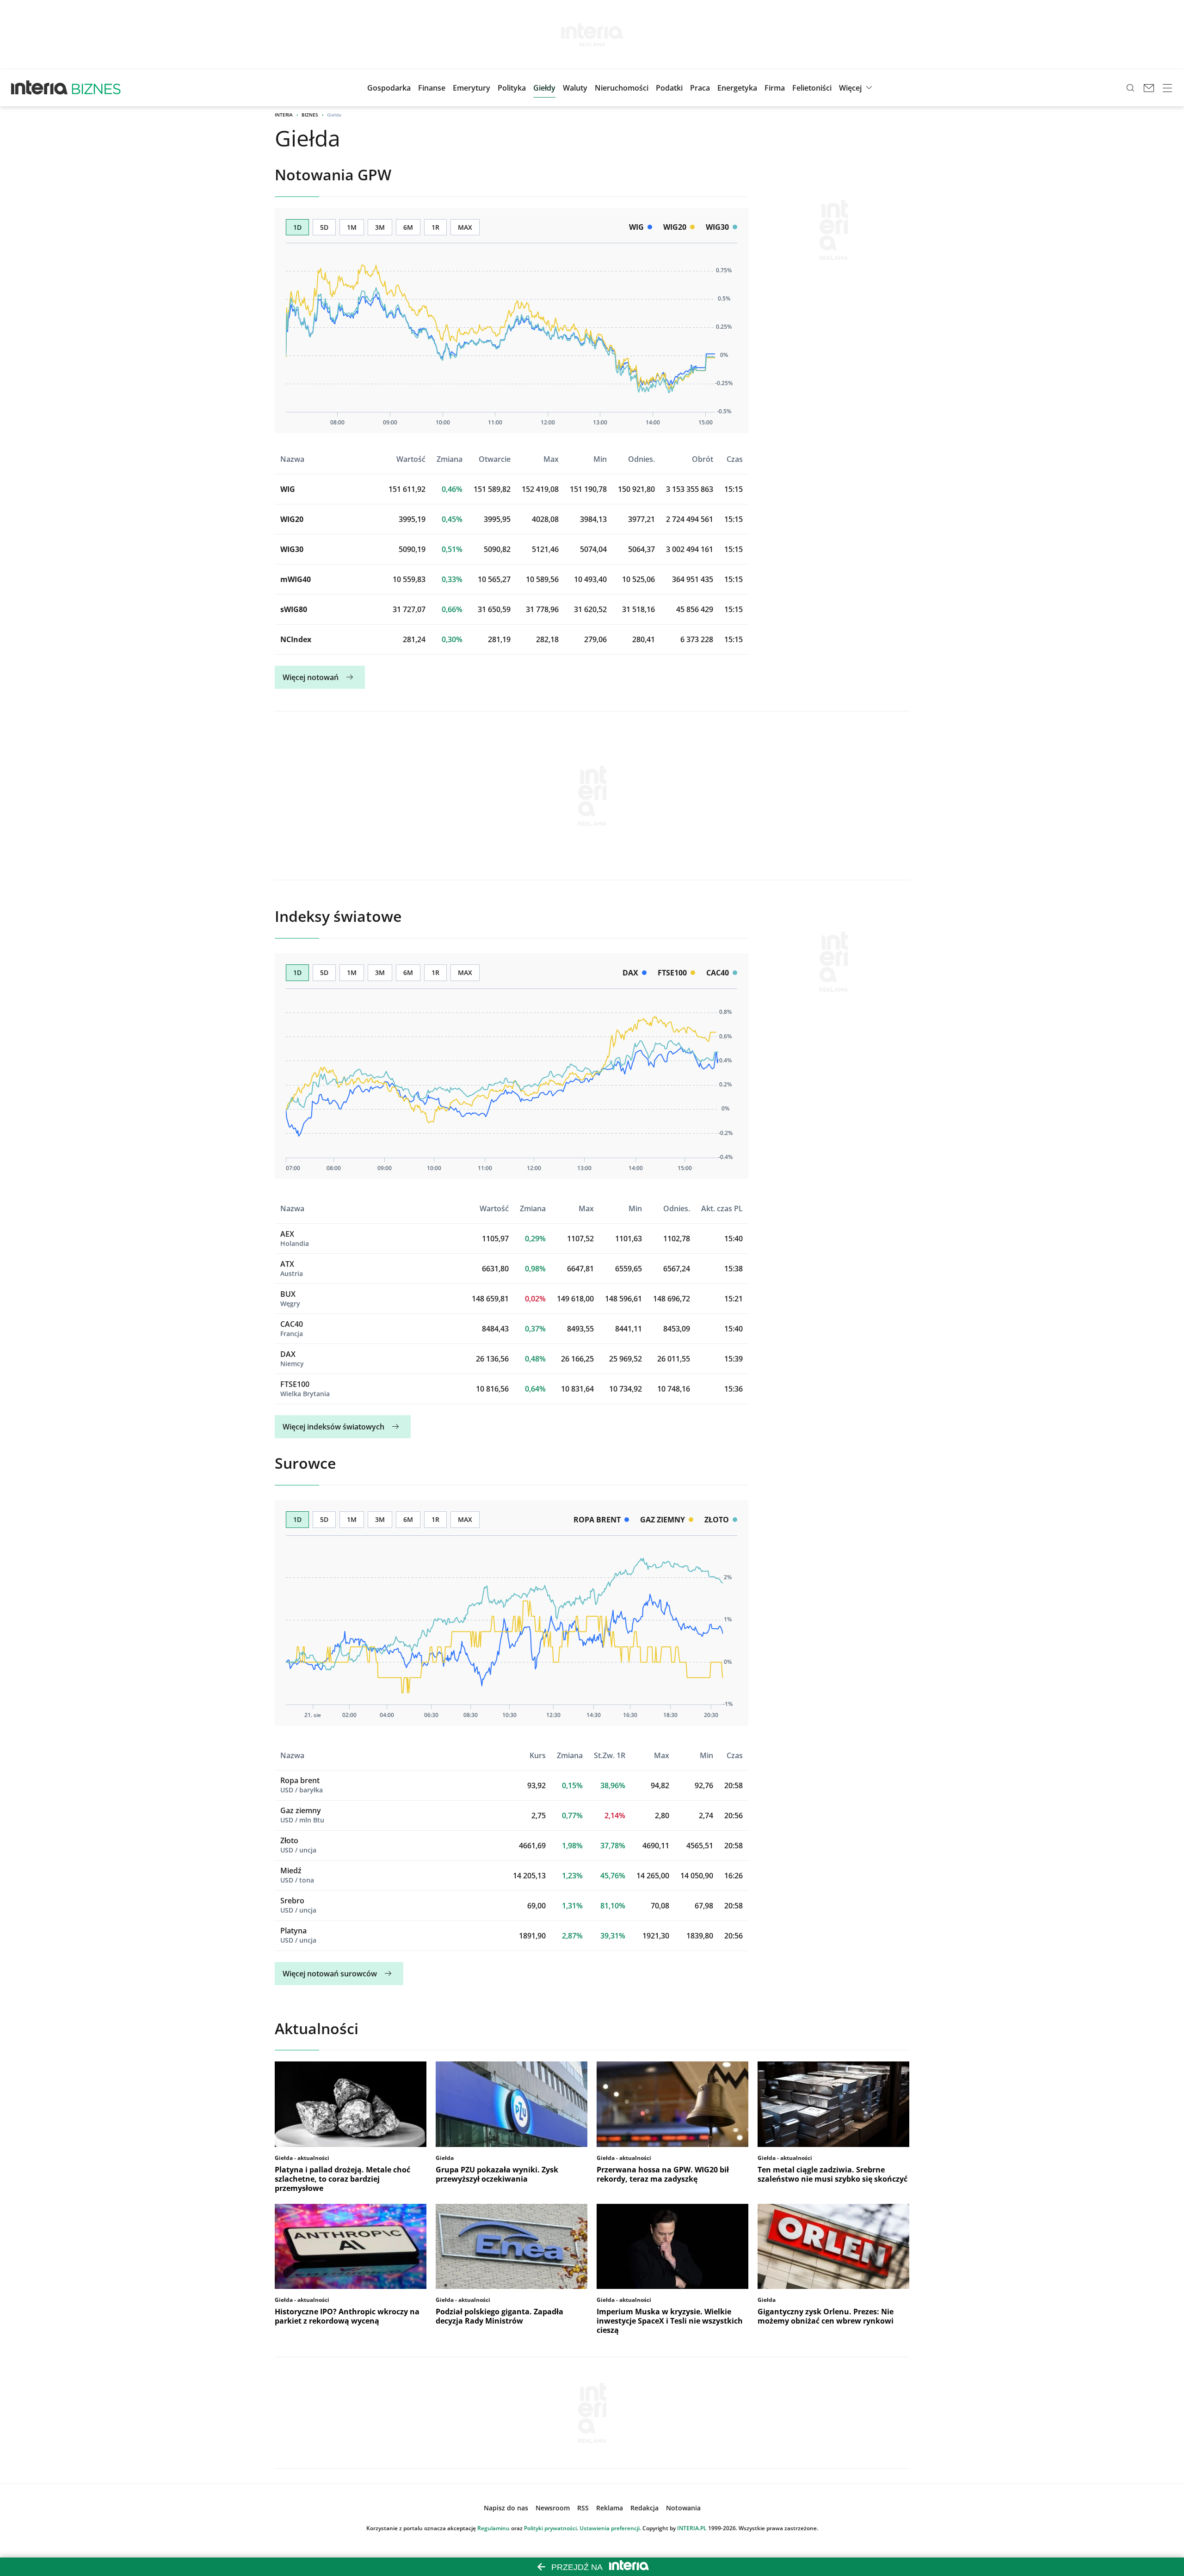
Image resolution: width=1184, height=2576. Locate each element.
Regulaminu (493, 2528)
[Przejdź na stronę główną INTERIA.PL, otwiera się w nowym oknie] (40, 88)
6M (408, 227)
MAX (465, 227)
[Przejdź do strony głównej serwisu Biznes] (96, 88)
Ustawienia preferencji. (610, 2528)
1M (352, 227)
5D (324, 227)
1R (435, 227)
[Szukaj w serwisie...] (1130, 88)
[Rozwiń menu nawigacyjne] (1167, 88)
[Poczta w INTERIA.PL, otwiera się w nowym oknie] (1149, 88)
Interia (284, 115)
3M (380, 227)
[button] (544, 88)
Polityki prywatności (550, 2528)
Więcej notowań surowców (330, 1974)
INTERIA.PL (692, 2528)
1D (297, 227)
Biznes (310, 115)
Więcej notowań (311, 677)
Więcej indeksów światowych (333, 1427)
